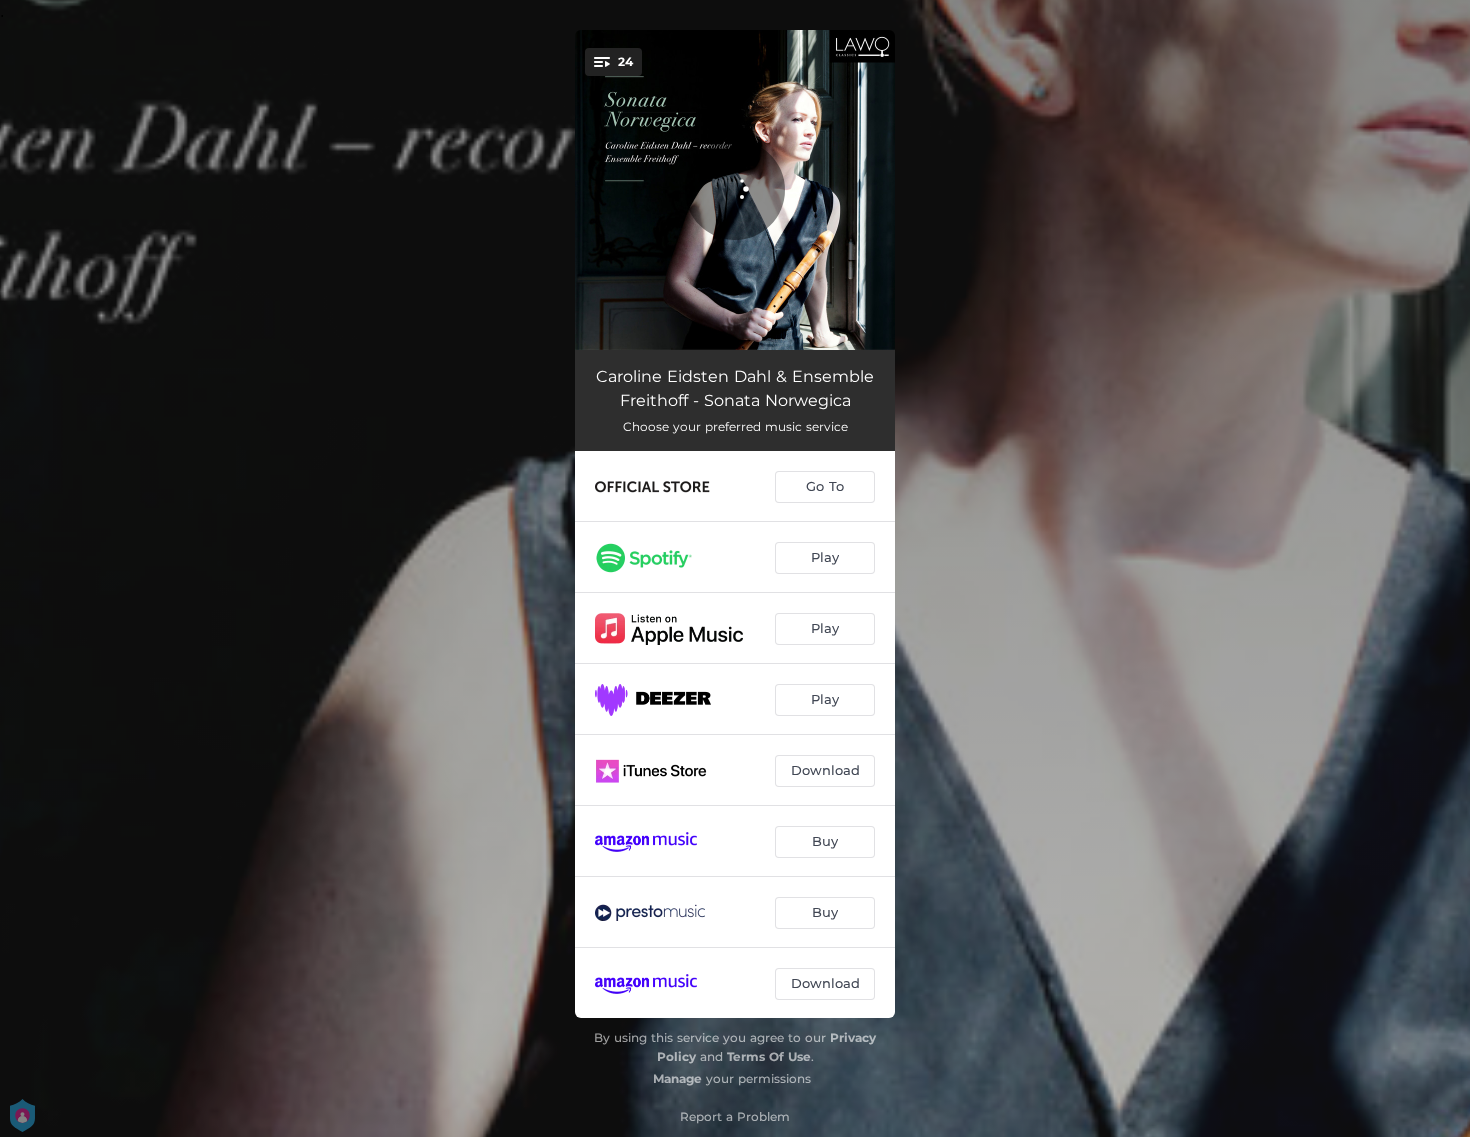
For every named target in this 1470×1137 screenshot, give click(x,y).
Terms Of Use (769, 1056)
